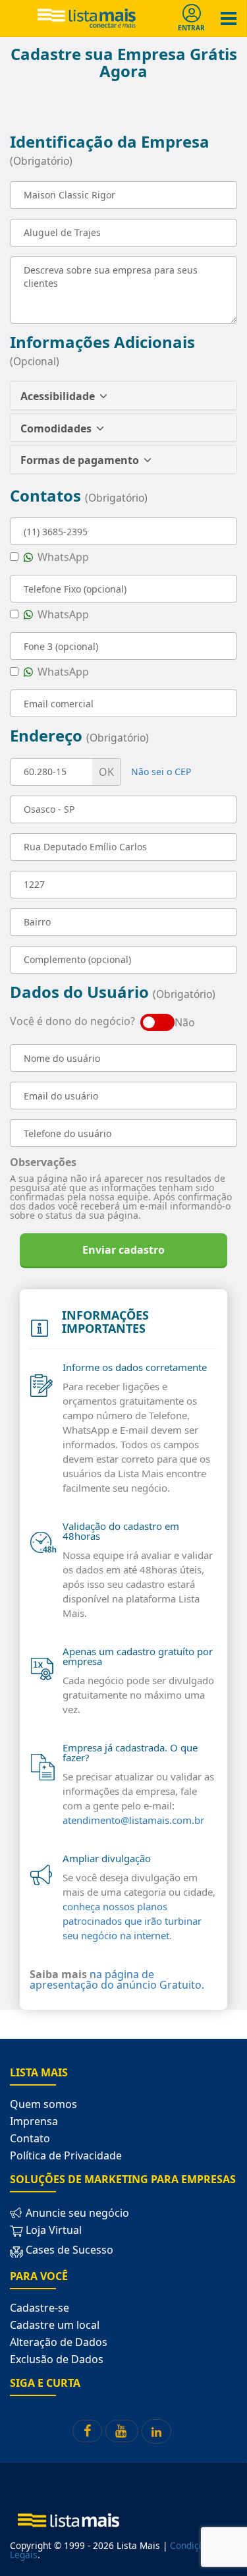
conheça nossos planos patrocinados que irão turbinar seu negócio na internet (132, 1921)
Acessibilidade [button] (59, 396)
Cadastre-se (40, 2308)
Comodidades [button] (57, 428)
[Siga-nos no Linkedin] (156, 2431)
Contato (30, 2138)
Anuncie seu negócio (76, 2213)
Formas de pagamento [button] (81, 460)
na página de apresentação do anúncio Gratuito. (117, 1979)
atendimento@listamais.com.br (133, 1820)
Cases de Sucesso (68, 2250)
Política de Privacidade (66, 2155)
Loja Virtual (52, 2230)
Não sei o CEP (161, 772)
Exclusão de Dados (57, 2359)
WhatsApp (62, 558)
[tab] (123, 395)
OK (106, 772)
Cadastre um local (55, 2325)
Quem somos (43, 2104)
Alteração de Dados (59, 2342)
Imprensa (34, 2121)
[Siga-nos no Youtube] (122, 2431)
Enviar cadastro (123, 1250)
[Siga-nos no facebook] (87, 2431)
